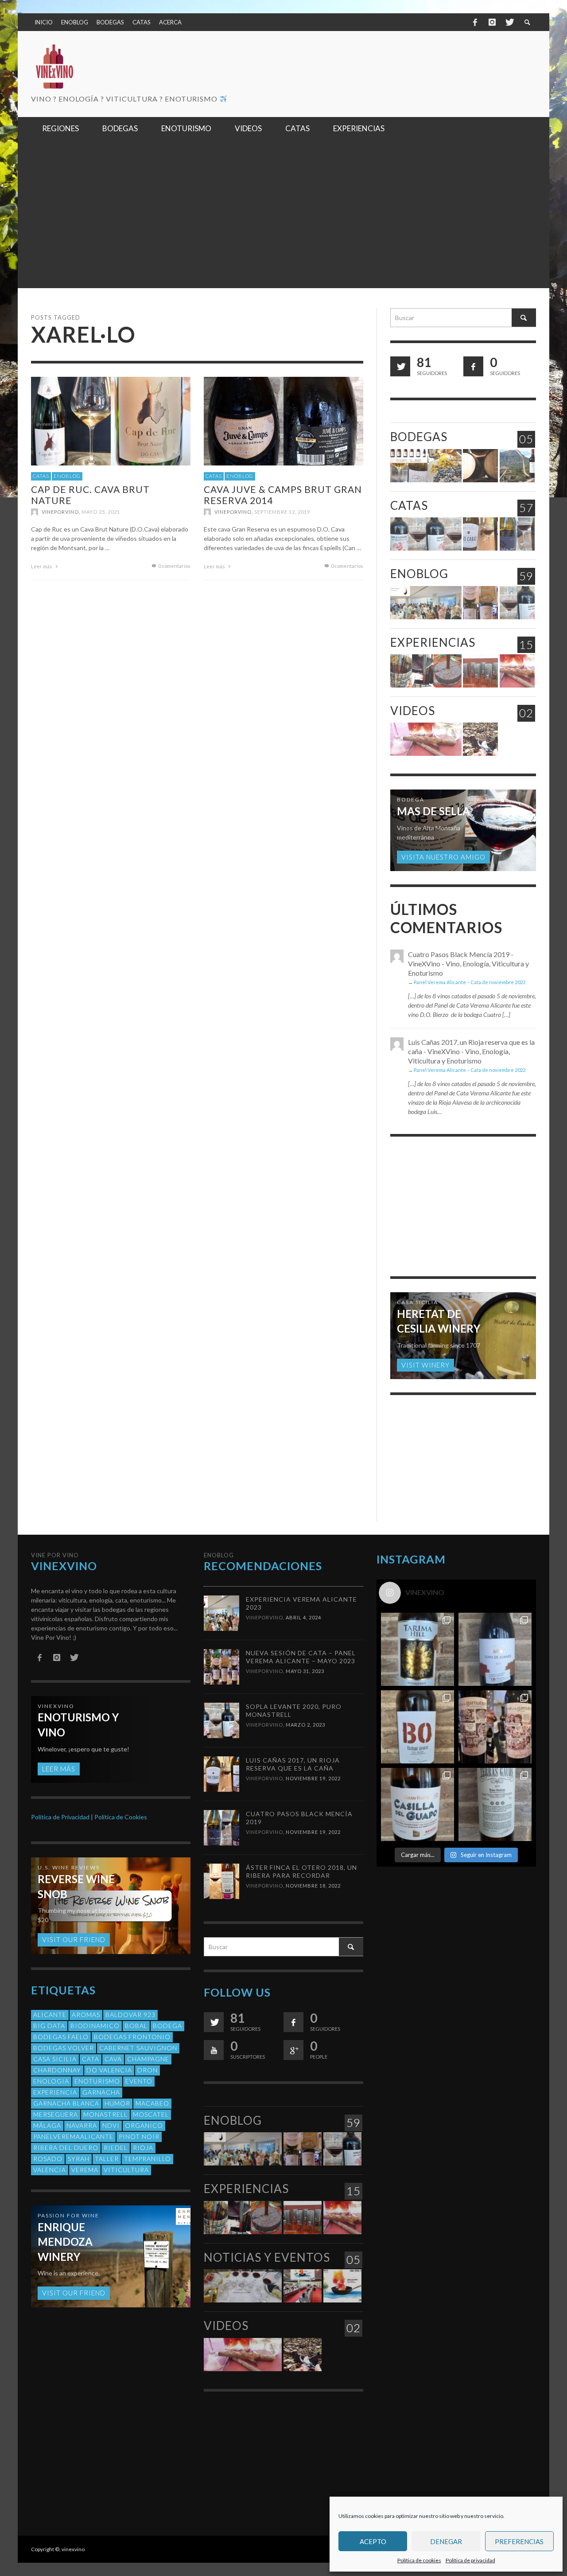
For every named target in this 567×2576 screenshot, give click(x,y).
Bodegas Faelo (61, 2037)
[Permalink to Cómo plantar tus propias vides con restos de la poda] (517, 671)
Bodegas (419, 437)
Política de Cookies (121, 1817)
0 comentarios (174, 566)
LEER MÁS (59, 1769)
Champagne (148, 2059)
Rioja (143, 2148)
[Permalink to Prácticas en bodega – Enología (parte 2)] (426, 671)
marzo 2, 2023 (305, 1725)
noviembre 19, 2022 (313, 1778)
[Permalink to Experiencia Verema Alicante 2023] (426, 603)
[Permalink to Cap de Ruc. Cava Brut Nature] (111, 420)
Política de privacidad (470, 2560)
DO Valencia (109, 2070)
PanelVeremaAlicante (73, 2136)
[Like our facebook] (473, 366)
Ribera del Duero (66, 2148)
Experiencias (433, 642)
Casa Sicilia (55, 2059)
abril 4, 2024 (303, 1617)
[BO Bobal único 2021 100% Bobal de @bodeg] (417, 1727)
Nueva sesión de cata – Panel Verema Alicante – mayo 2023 (301, 1657)
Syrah (79, 2159)
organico (144, 2125)
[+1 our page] (293, 2050)
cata (91, 2059)
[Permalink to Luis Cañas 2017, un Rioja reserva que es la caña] (480, 534)
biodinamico (95, 2026)
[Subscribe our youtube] (214, 2050)
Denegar (446, 2541)
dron (148, 2070)
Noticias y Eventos (267, 2257)
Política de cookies (419, 2560)
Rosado (48, 2159)
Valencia (50, 2170)
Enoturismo (97, 2081)
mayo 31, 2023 (305, 1671)
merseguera (56, 2114)
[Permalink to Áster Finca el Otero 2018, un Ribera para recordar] (221, 1880)
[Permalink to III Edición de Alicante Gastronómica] (342, 2286)
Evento (139, 2081)
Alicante (50, 2015)
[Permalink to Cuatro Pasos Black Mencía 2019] (517, 534)
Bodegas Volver (64, 2048)
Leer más (42, 566)
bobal (136, 2026)
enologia (51, 2081)
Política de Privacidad (60, 1817)
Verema (85, 2170)
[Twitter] (509, 22)
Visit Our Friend (74, 1939)
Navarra (82, 2125)
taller (107, 2159)
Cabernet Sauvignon (138, 2048)
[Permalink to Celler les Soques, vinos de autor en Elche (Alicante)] (426, 466)
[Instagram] (492, 22)
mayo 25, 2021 (101, 512)
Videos (413, 711)
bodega (167, 2026)
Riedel (116, 2148)
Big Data (49, 2026)
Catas (41, 476)
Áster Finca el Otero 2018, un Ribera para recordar (301, 1871)
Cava (113, 2059)
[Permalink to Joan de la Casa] (517, 466)
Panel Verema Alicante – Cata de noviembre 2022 (470, 982)
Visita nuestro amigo (443, 857)
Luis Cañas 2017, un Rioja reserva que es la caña (293, 1764)
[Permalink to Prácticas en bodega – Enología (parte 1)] (480, 671)
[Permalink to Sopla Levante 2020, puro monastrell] (426, 534)
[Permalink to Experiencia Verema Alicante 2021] (243, 2286)
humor (117, 2103)
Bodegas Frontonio (132, 2037)
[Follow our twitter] (400, 366)
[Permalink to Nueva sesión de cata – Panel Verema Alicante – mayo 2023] (480, 603)
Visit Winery (425, 1365)
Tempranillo (148, 2159)
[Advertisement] (283, 222)
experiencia (55, 2092)
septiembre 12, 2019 (282, 512)
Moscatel (151, 2114)
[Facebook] (475, 22)
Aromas (86, 2015)
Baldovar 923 (130, 2015)
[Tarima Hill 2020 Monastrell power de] (417, 1649)
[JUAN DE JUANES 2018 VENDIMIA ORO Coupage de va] (495, 1649)
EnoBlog (67, 476)
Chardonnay (57, 2070)
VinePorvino (60, 512)
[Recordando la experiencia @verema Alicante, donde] (495, 1727)
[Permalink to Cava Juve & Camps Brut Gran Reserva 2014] (283, 420)
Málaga (47, 2125)
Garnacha (101, 2092)
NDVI (111, 2125)
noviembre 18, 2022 (313, 1886)
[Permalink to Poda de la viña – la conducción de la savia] (480, 739)
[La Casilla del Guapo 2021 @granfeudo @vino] (417, 1804)
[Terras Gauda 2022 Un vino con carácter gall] (495, 1804)
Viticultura (126, 2170)
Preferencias (519, 2541)
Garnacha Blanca (66, 2103)
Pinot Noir (139, 2136)
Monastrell (105, 2114)
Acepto (373, 2541)
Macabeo (152, 2103)
